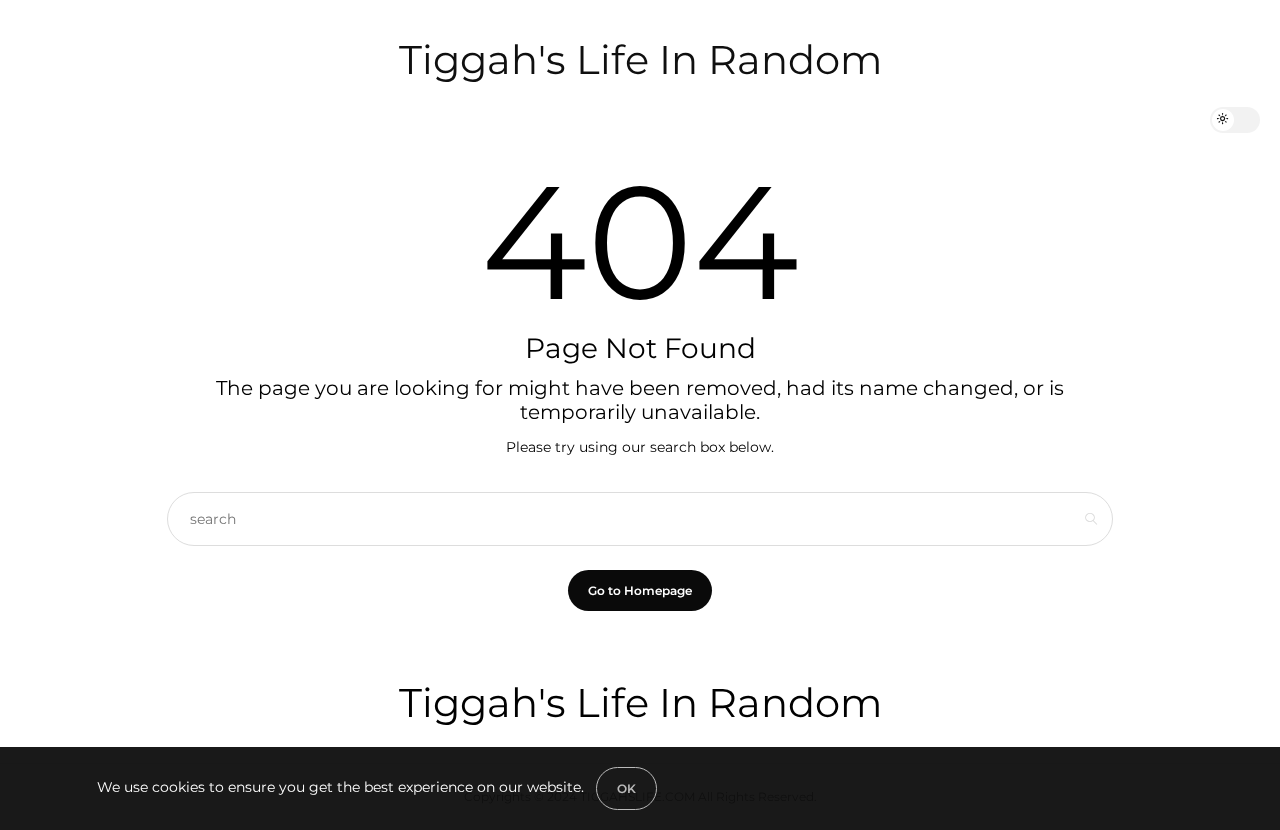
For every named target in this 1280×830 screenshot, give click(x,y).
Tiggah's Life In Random (640, 59)
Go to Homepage (640, 590)
